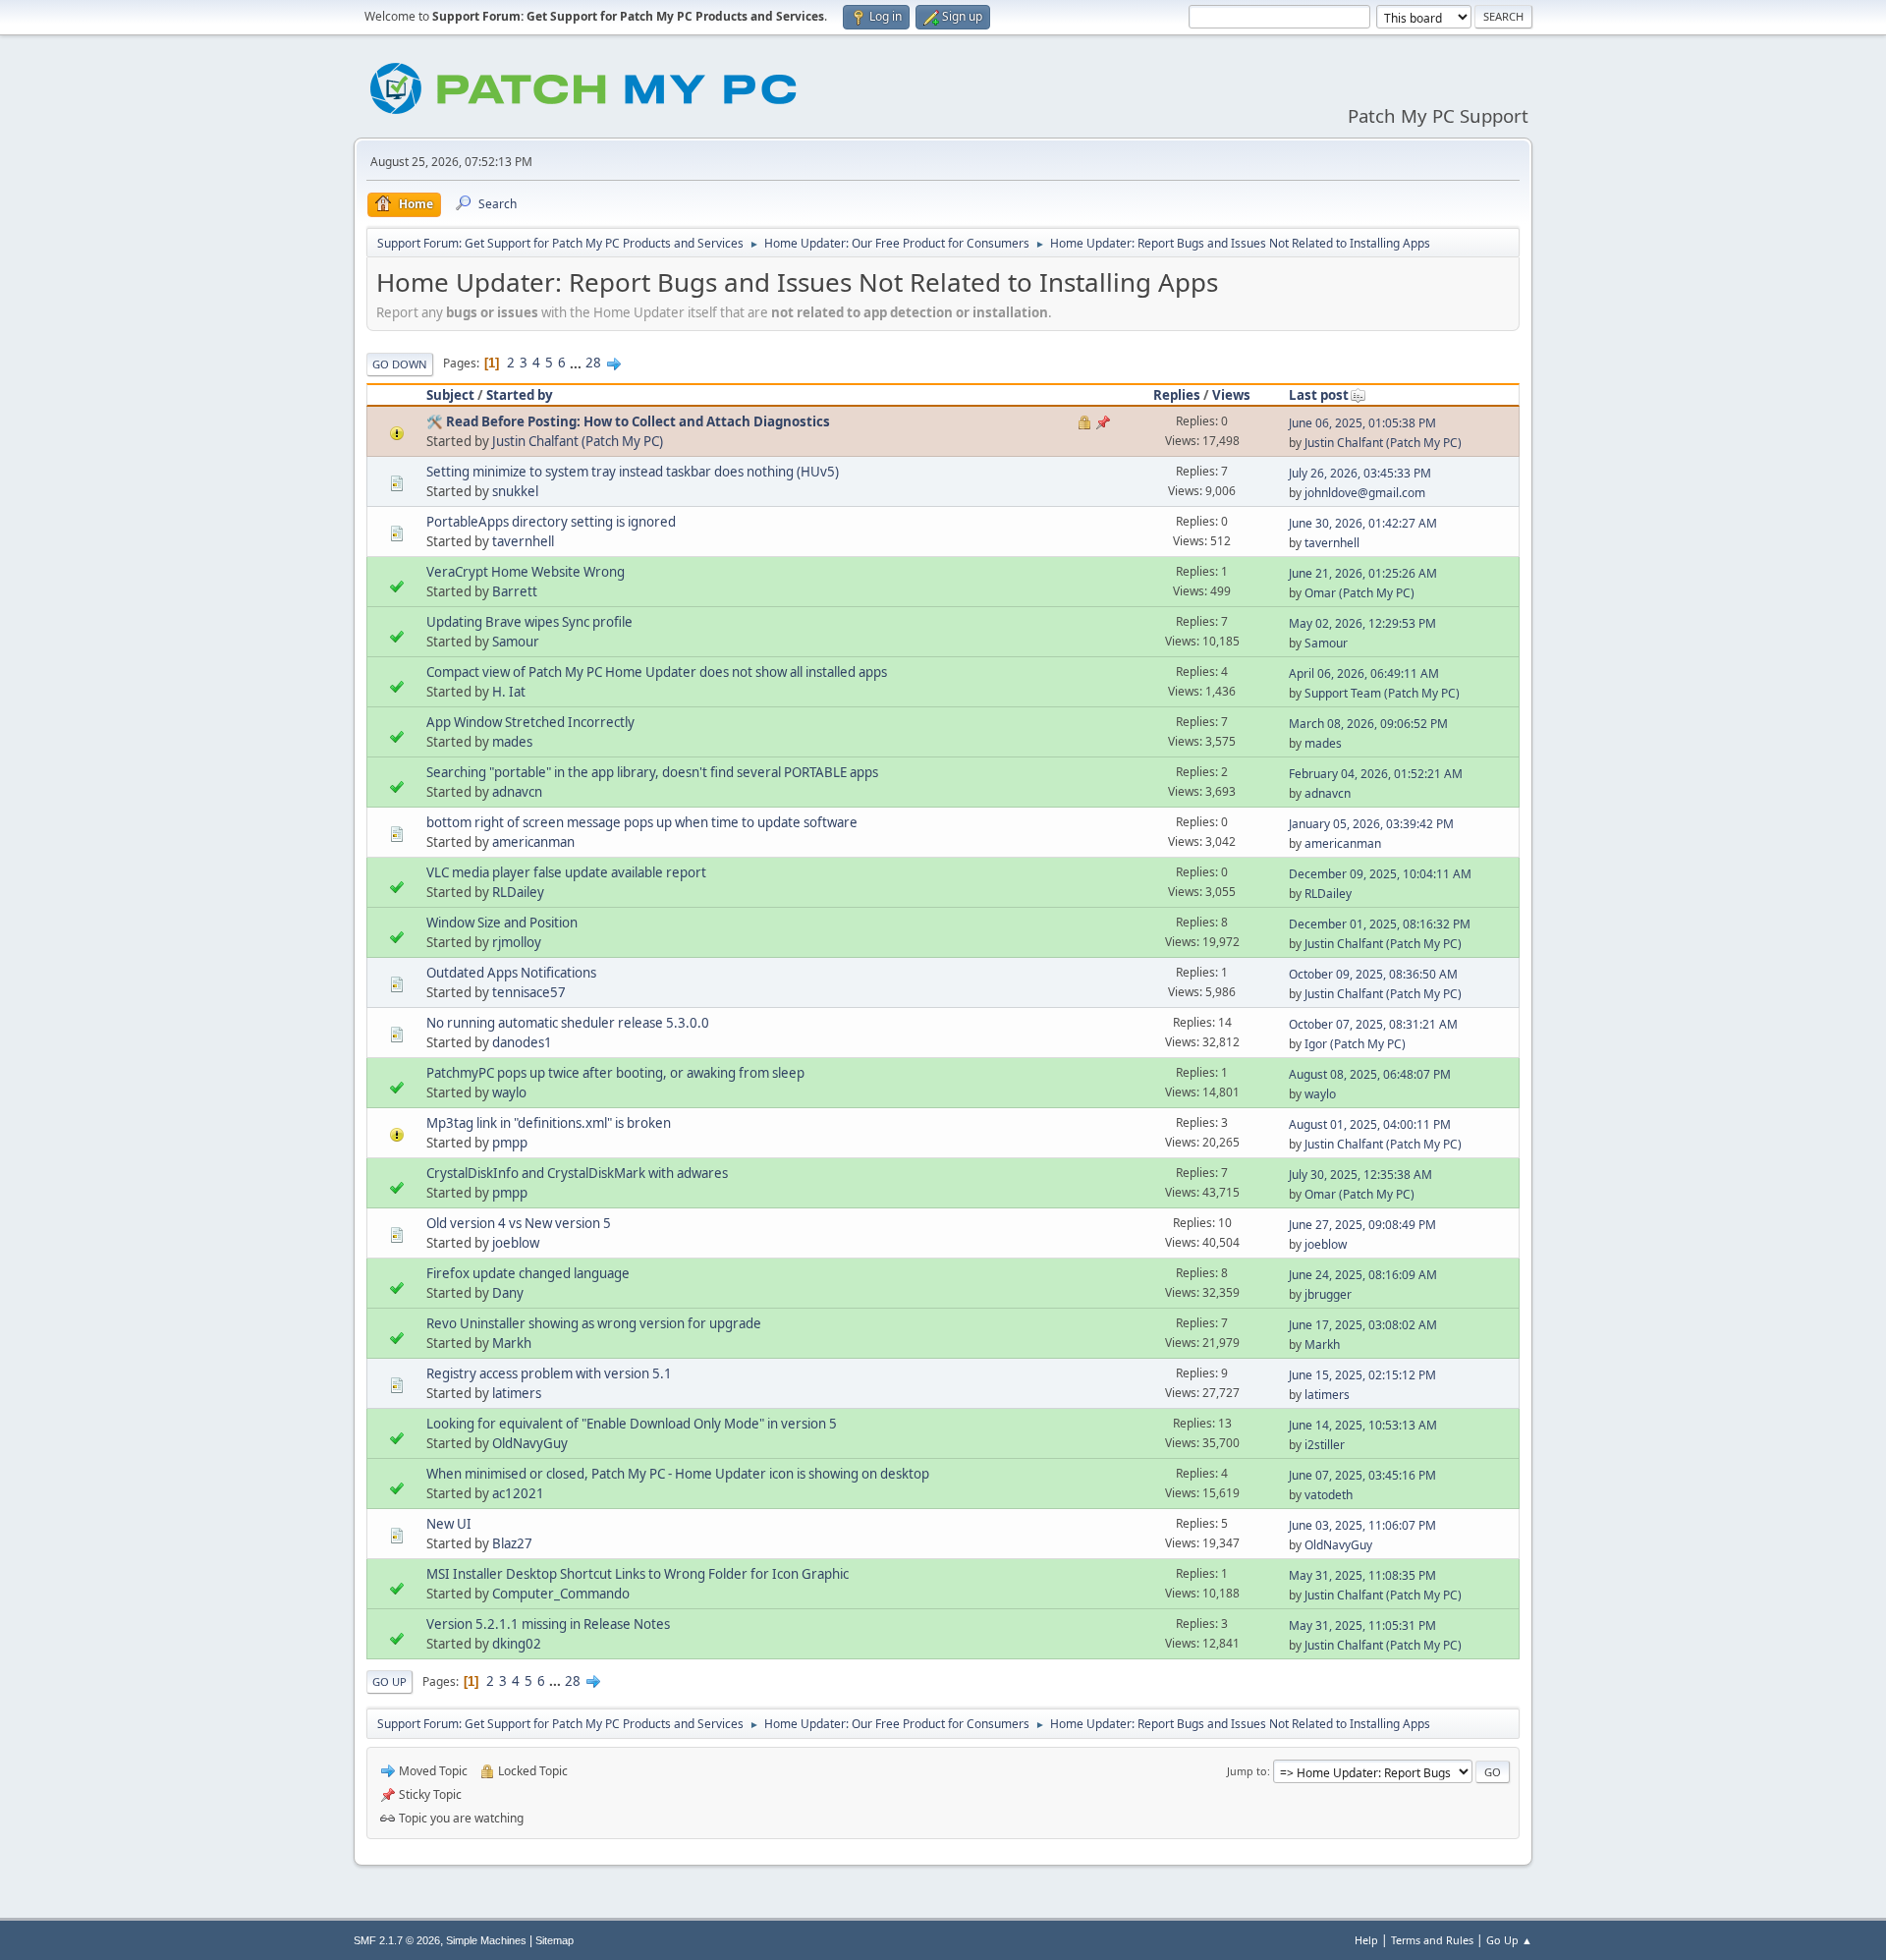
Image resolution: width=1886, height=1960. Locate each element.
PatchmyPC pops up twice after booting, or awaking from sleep (615, 1073)
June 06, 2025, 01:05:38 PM (1362, 423)
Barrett (515, 591)
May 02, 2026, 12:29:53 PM (1362, 623)
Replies (1177, 395)
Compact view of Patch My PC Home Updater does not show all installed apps (657, 672)
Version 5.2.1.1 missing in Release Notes (548, 1624)
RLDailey (518, 892)
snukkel (515, 491)
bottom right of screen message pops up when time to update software (642, 822)
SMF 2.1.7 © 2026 (397, 1940)
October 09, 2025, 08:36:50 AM (1373, 974)
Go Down (400, 364)
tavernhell (523, 541)
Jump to (1247, 1771)
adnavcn (517, 792)
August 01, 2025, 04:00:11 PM (1370, 1124)
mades (512, 742)
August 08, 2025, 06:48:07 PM (1370, 1074)
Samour (516, 642)
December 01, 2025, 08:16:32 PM (1380, 924)
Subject (450, 395)
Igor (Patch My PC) (1355, 1044)
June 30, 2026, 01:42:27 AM (1363, 523)
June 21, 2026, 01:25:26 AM (1363, 573)
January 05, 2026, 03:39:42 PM (1371, 824)
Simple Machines (486, 1940)
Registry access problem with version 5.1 (549, 1373)
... (577, 363)
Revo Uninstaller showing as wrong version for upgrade (594, 1323)
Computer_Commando (561, 1594)
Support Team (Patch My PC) (1382, 693)
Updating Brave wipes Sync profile (529, 622)
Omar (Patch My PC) (1359, 593)
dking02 (517, 1644)
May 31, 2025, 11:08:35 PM (1362, 1575)
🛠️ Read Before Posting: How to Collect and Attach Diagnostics (628, 421)
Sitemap (555, 1940)
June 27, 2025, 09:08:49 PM (1362, 1225)
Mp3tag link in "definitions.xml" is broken (549, 1123)
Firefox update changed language (528, 1273)
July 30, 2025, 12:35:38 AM (1360, 1175)
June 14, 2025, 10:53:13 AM (1363, 1425)
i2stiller (1325, 1445)
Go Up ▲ (1509, 1940)
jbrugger (1328, 1294)
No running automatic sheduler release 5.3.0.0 (568, 1023)
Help (1366, 1940)
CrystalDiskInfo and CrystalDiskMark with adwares (577, 1173)
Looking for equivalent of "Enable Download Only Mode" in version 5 (632, 1424)
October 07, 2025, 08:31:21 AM (1373, 1024)
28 (593, 363)
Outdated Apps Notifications (511, 973)
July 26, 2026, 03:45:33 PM (1360, 473)
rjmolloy (517, 942)
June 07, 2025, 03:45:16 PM (1362, 1475)
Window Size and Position (502, 923)
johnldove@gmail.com (1365, 493)
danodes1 (522, 1042)
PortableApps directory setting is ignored (551, 522)
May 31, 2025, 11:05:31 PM (1362, 1625)
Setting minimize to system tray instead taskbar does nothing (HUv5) (633, 472)
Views (1231, 395)
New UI (449, 1524)
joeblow (516, 1243)
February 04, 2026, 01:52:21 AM (1376, 774)
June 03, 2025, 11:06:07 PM (1362, 1525)
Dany (508, 1293)
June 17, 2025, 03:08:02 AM (1363, 1325)
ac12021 (518, 1493)
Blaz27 (512, 1543)
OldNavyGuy (530, 1443)
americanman (533, 842)
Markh (512, 1343)
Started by (520, 395)
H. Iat (509, 692)
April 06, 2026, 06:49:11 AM (1364, 673)
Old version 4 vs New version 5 (519, 1223)
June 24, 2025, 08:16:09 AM (1363, 1275)
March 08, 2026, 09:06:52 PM (1368, 724)
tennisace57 (529, 992)
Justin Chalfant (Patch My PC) (578, 441)
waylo (509, 1092)
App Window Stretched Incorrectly (530, 722)
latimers (517, 1393)
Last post (1319, 395)
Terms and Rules (1432, 1940)
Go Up (389, 1681)
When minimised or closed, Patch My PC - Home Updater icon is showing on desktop (678, 1474)
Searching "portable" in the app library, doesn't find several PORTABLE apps (652, 772)
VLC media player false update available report (566, 872)
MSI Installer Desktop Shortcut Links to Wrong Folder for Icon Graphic (638, 1574)
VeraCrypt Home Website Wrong (526, 572)
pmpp (510, 1143)
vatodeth (1329, 1495)
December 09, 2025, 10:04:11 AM (1380, 874)
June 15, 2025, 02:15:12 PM (1362, 1375)
